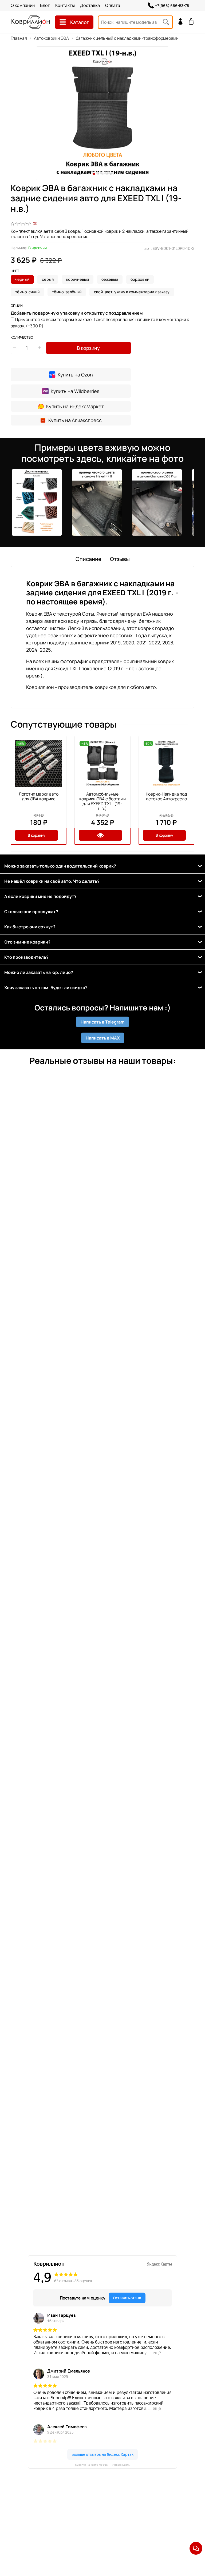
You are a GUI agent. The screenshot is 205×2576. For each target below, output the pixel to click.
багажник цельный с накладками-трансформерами (127, 38)
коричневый (78, 279)
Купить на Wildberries (75, 391)
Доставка (90, 5)
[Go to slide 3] (102, 174)
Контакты (65, 5)
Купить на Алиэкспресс (75, 420)
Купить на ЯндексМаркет (75, 406)
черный (22, 279)
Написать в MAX (103, 1038)
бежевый (110, 279)
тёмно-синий (27, 292)
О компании (23, 5)
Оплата (113, 5)
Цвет (15, 271)
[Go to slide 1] (94, 174)
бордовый (140, 279)
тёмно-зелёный (67, 292)
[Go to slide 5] (111, 174)
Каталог (80, 22)
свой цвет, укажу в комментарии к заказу (132, 292)
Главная (19, 38)
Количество (22, 338)
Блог (45, 5)
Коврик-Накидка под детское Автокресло (166, 796)
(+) (100, 323)
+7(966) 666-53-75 (172, 5)
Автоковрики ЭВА (51, 38)
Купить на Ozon (75, 375)
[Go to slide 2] (98, 174)
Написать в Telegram (102, 1022)
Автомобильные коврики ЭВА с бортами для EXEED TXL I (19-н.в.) (102, 801)
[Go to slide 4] (107, 174)
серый (48, 279)
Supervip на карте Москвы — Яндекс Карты (103, 2465)
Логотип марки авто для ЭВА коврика (39, 796)
